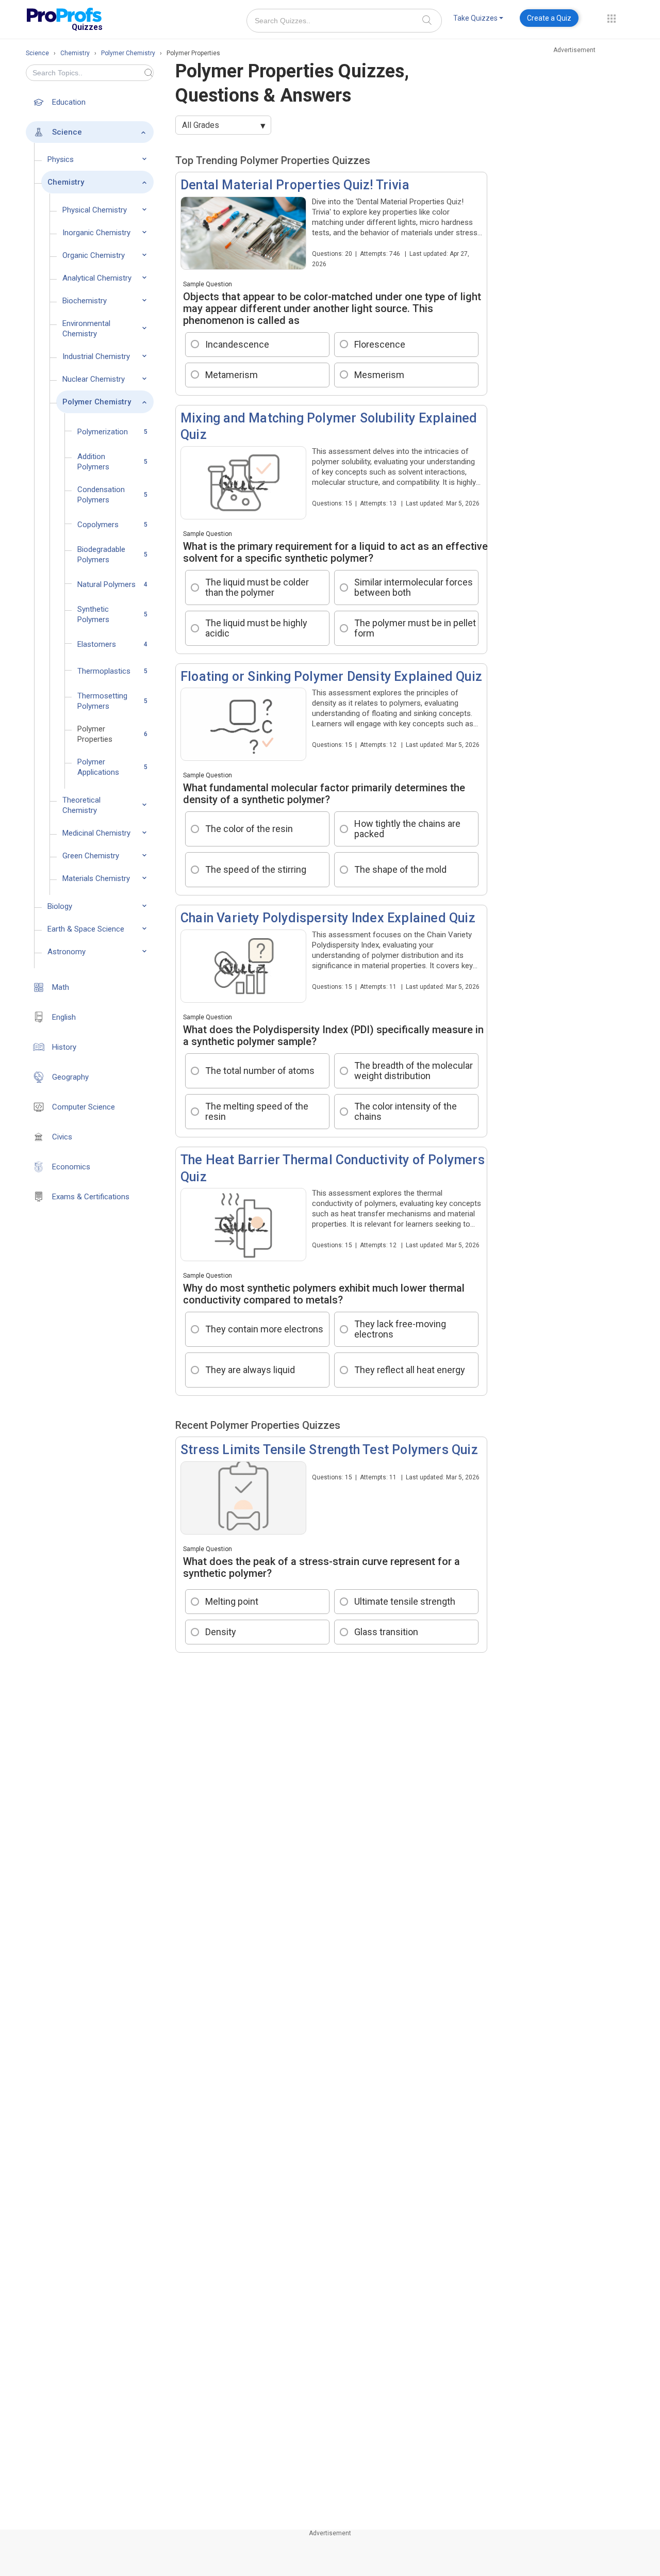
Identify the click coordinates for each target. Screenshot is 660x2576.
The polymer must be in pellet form (415, 628)
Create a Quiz (549, 18)
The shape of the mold (400, 869)
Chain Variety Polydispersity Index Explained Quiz (328, 918)
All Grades (201, 125)
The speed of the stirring (256, 869)
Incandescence (237, 344)
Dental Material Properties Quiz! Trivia (295, 185)
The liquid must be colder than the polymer (257, 587)
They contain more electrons (264, 1329)
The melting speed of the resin (257, 1111)
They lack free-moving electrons (400, 1329)
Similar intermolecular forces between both (414, 587)
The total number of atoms (260, 1071)
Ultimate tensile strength (405, 1601)
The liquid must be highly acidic (256, 628)
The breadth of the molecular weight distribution (414, 1071)
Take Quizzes (475, 18)
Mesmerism (379, 375)
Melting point (232, 1601)
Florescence (380, 344)
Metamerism (232, 375)
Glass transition (386, 1632)
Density (221, 1632)
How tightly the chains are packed (407, 829)
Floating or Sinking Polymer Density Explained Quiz (331, 676)
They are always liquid (250, 1370)
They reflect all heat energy (410, 1370)
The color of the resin (249, 829)
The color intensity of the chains (406, 1111)
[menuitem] (478, 20)
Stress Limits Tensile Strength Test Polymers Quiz (329, 1450)
